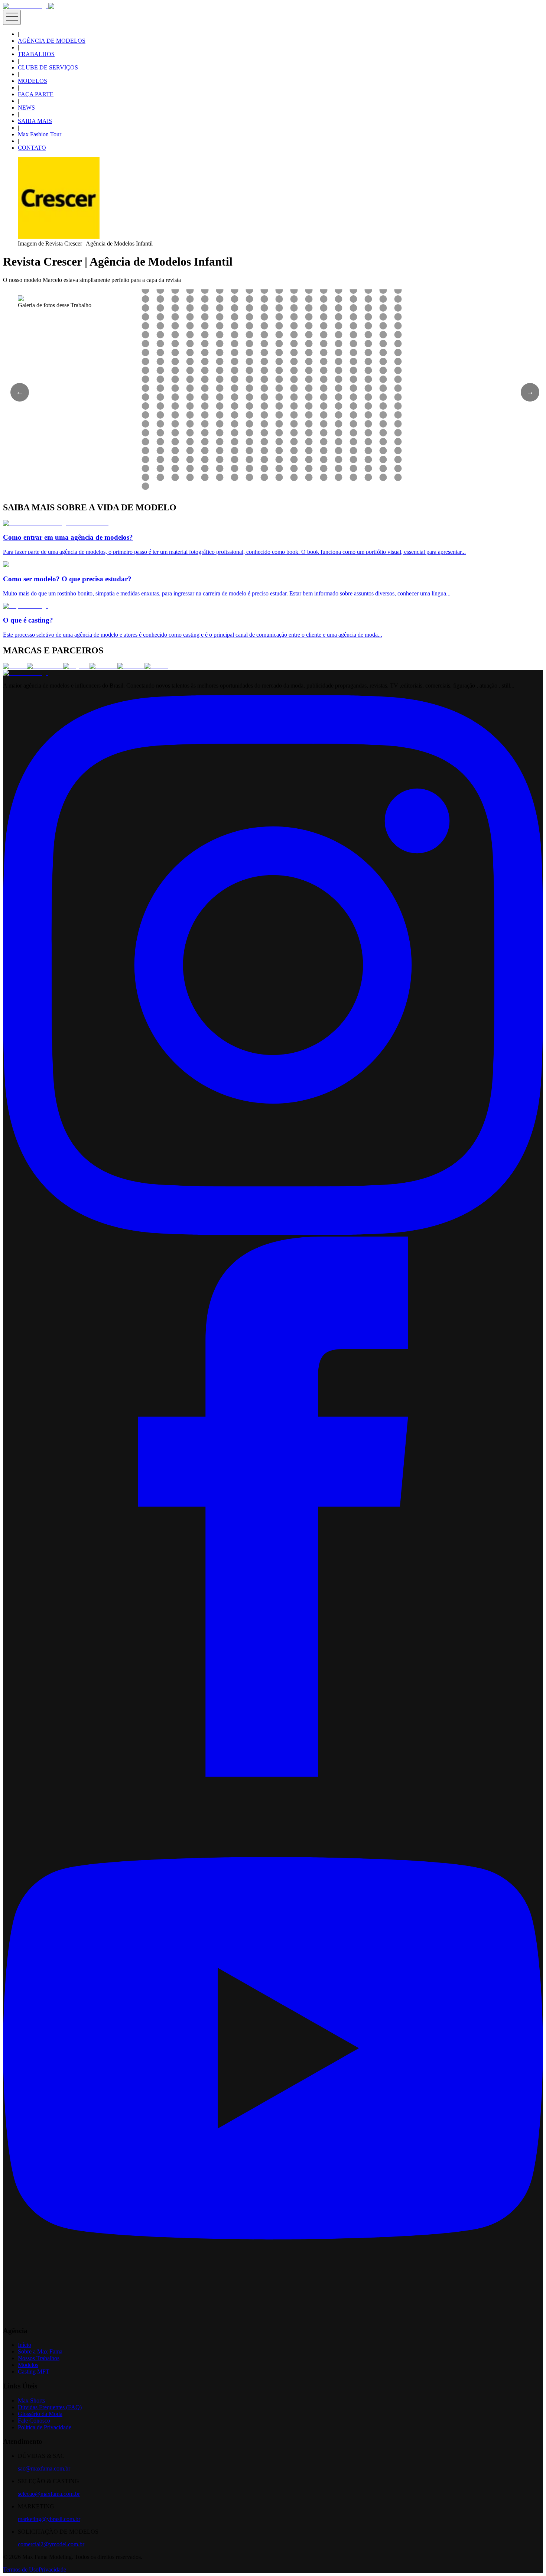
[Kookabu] (103, 666)
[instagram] (273, 1233)
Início (25, 2345)
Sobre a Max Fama (40, 2351)
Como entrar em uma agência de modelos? (68, 537)
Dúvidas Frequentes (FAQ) (50, 2407)
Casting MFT (34, 2372)
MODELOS (32, 81)
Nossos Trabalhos (39, 2358)
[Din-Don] (131, 666)
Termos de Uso (21, 2569)
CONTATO (32, 148)
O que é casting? (28, 620)
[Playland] (76, 666)
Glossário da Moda (40, 2414)
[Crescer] (15, 666)
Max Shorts (31, 2400)
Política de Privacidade (45, 2427)
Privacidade (52, 2569)
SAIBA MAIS (35, 121)
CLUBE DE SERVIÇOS (48, 67)
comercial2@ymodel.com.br (51, 2544)
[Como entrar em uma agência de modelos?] (56, 523)
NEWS (26, 108)
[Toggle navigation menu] (12, 17)
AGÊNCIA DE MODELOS (52, 41)
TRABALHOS (36, 54)
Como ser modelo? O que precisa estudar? (67, 579)
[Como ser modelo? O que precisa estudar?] (55, 564)
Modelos (28, 2365)
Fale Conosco (34, 2421)
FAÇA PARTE (36, 94)
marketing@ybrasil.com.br (49, 2519)
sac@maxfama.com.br (44, 2468)
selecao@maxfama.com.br (49, 2494)
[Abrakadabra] (45, 666)
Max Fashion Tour (40, 134)
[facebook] (273, 1775)
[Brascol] (156, 666)
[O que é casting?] (25, 606)
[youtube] (273, 2316)
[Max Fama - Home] (26, 6)
